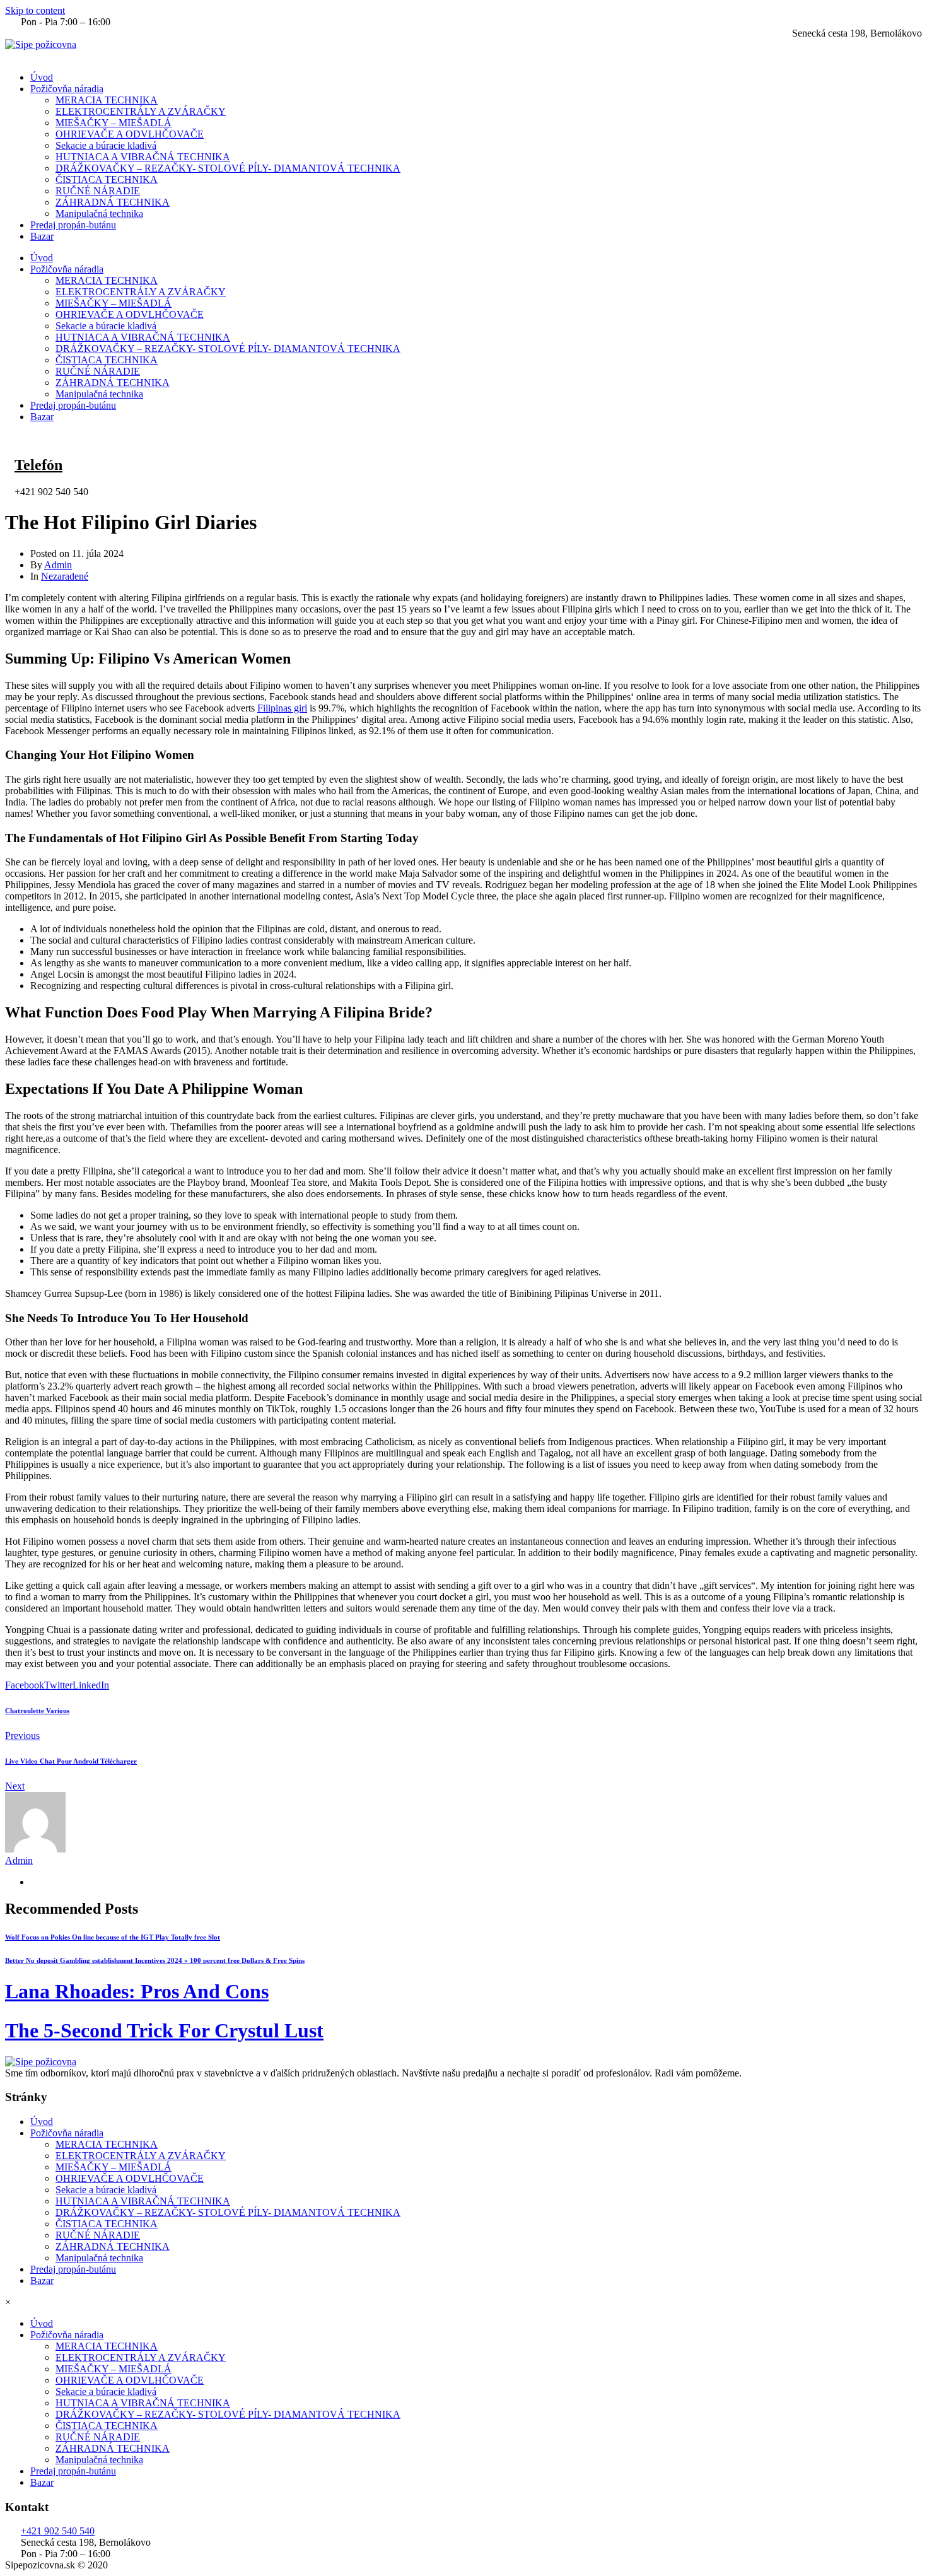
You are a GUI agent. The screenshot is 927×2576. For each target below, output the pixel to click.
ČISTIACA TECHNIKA (107, 179)
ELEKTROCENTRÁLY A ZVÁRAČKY (141, 111)
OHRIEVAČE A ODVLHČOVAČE (130, 134)
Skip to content (35, 10)
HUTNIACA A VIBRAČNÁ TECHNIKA (143, 157)
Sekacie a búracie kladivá (106, 145)
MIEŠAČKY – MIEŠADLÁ (114, 123)
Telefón (38, 465)
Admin (58, 565)
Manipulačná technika (99, 214)
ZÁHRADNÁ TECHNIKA (113, 202)
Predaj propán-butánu (73, 225)
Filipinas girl (282, 708)
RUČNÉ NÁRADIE (98, 191)
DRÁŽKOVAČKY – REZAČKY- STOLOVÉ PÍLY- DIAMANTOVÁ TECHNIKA (228, 168)
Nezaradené (65, 576)
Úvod (42, 77)
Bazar (42, 236)
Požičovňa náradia (67, 89)
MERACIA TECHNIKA (107, 100)
